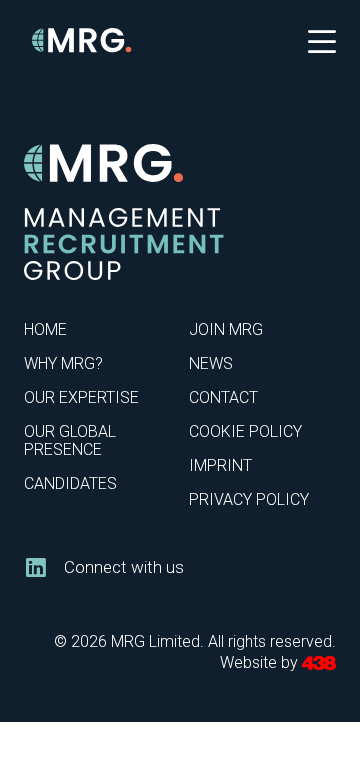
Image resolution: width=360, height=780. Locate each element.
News (211, 363)
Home (45, 329)
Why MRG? (63, 363)
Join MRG (226, 329)
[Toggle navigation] (322, 40)
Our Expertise (81, 397)
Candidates (70, 483)
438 (319, 663)
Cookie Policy (245, 431)
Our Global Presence (70, 440)
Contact (223, 397)
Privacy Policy (249, 499)
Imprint (220, 465)
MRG (82, 40)
